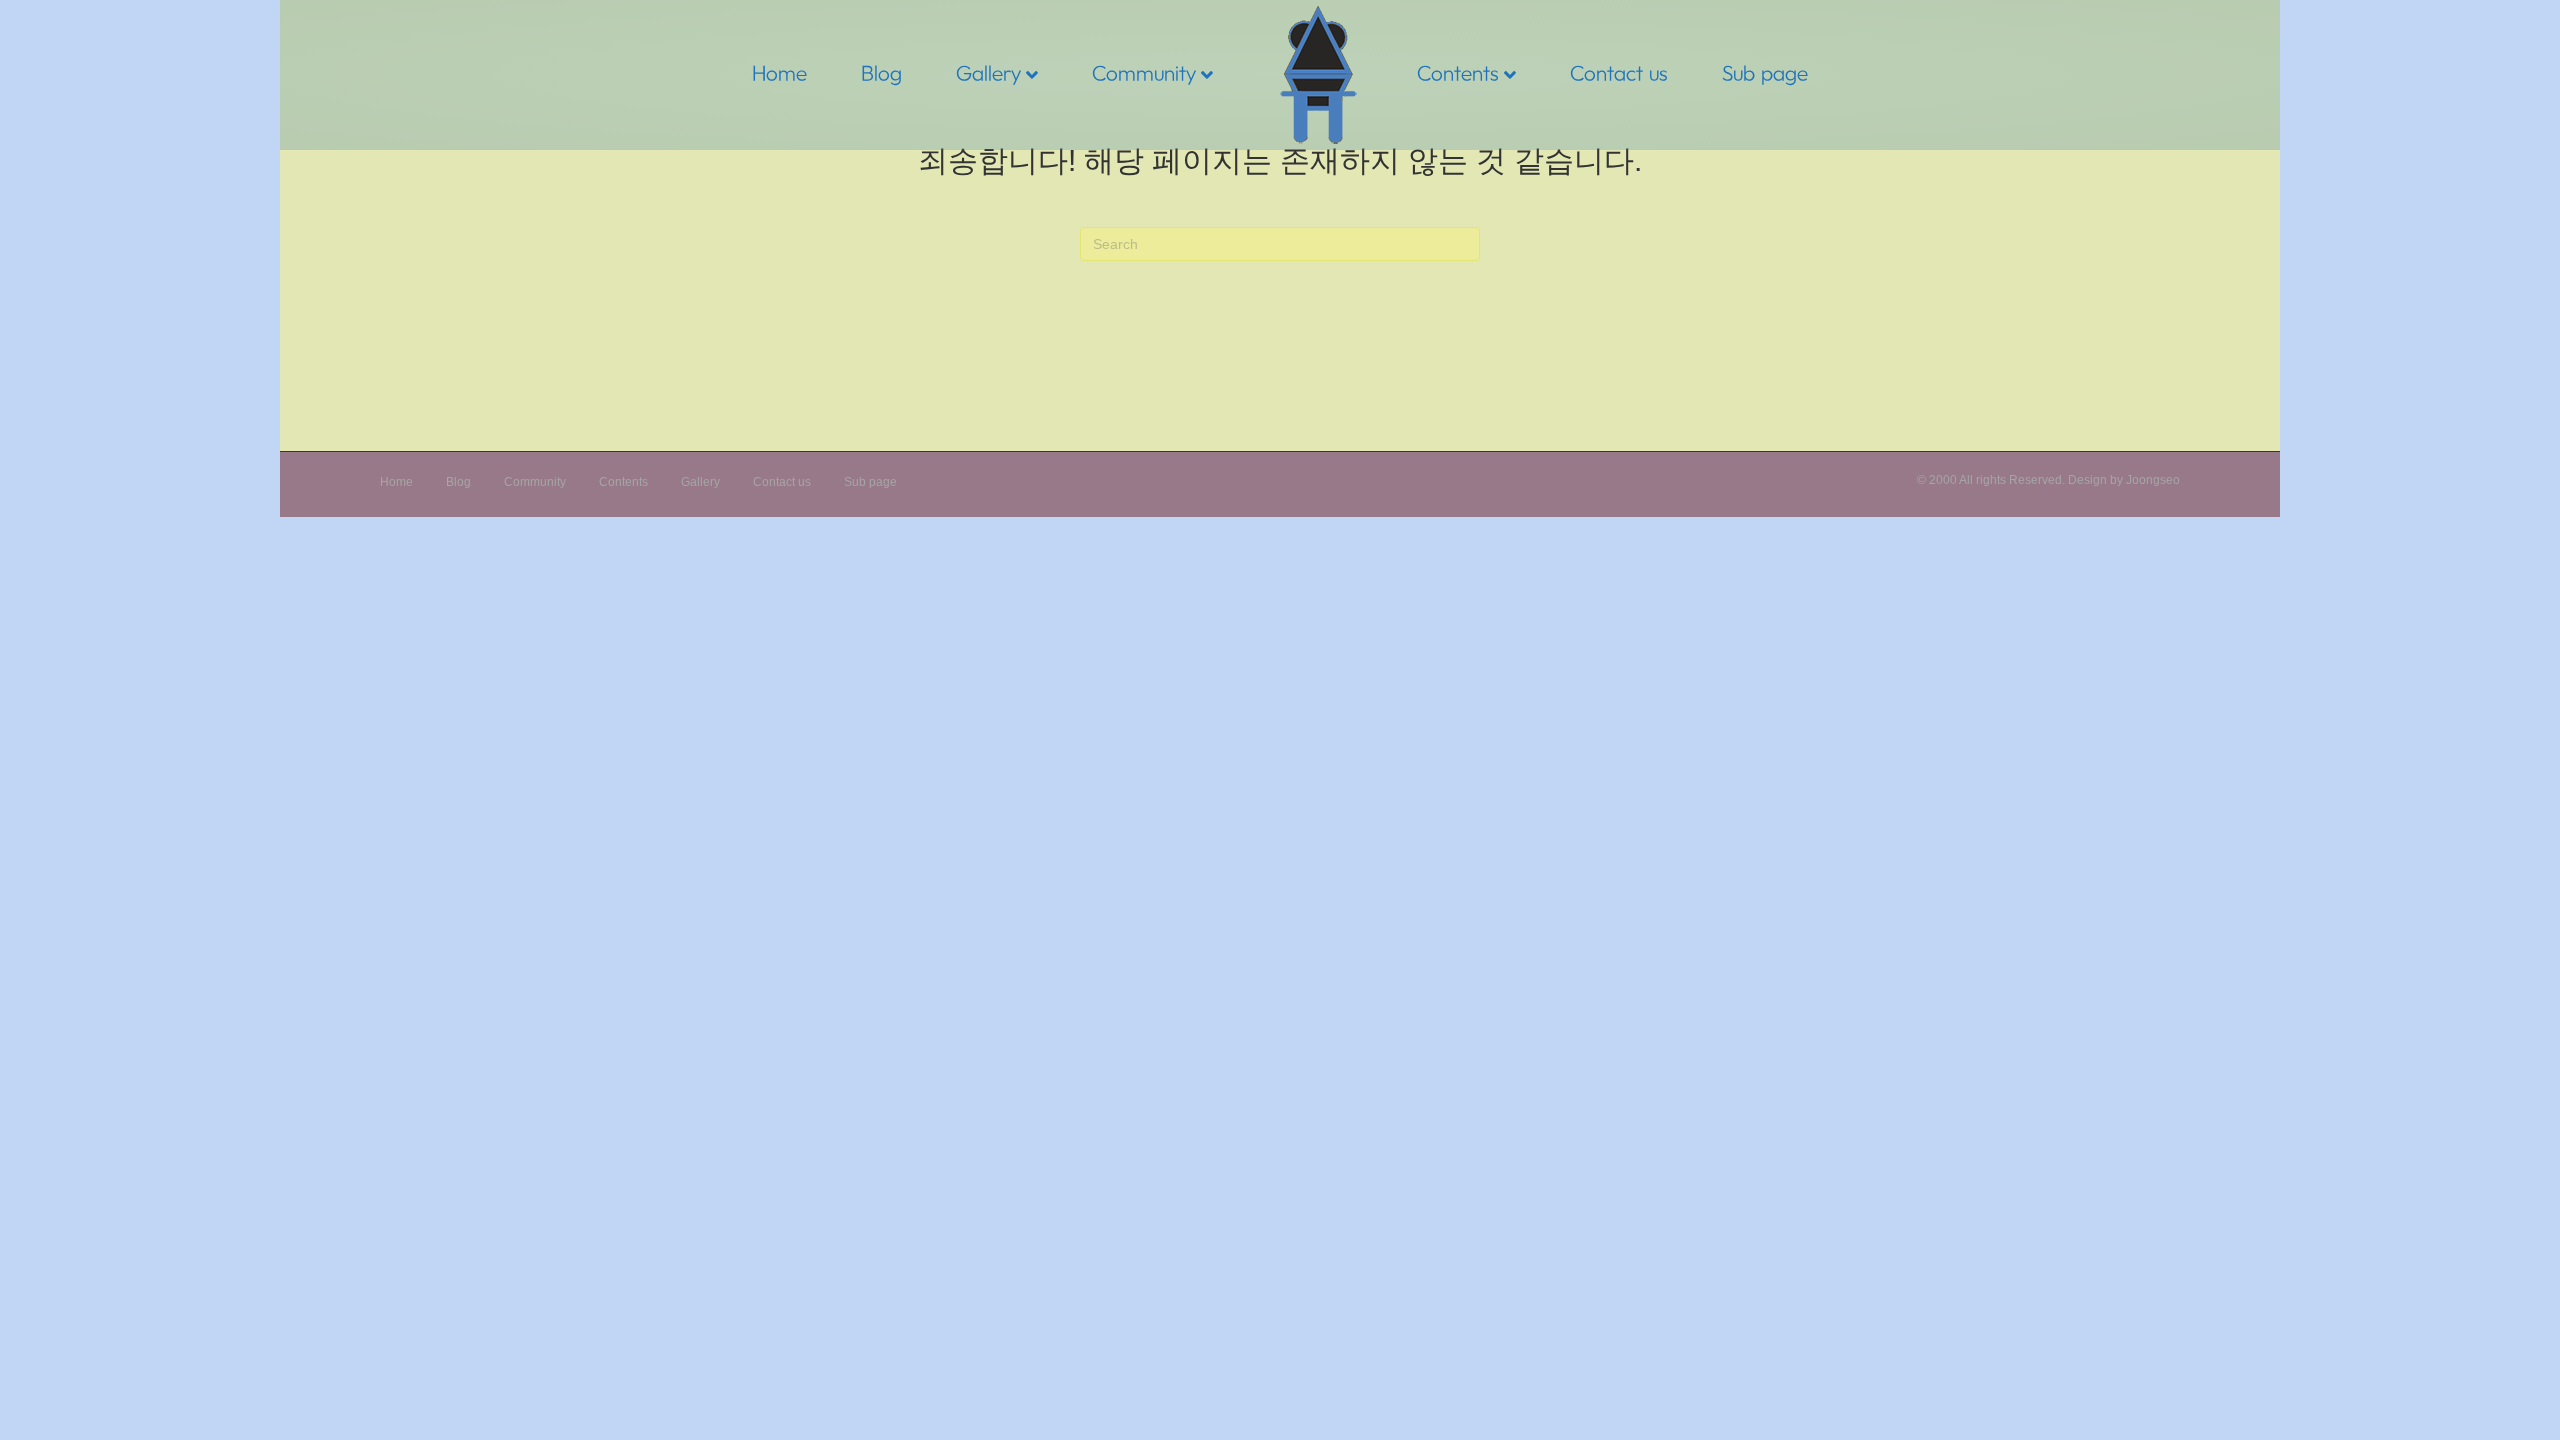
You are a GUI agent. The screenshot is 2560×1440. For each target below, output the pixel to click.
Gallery (988, 72)
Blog (881, 72)
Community (1144, 72)
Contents (1458, 72)
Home (779, 72)
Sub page (1765, 72)
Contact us (1619, 72)
